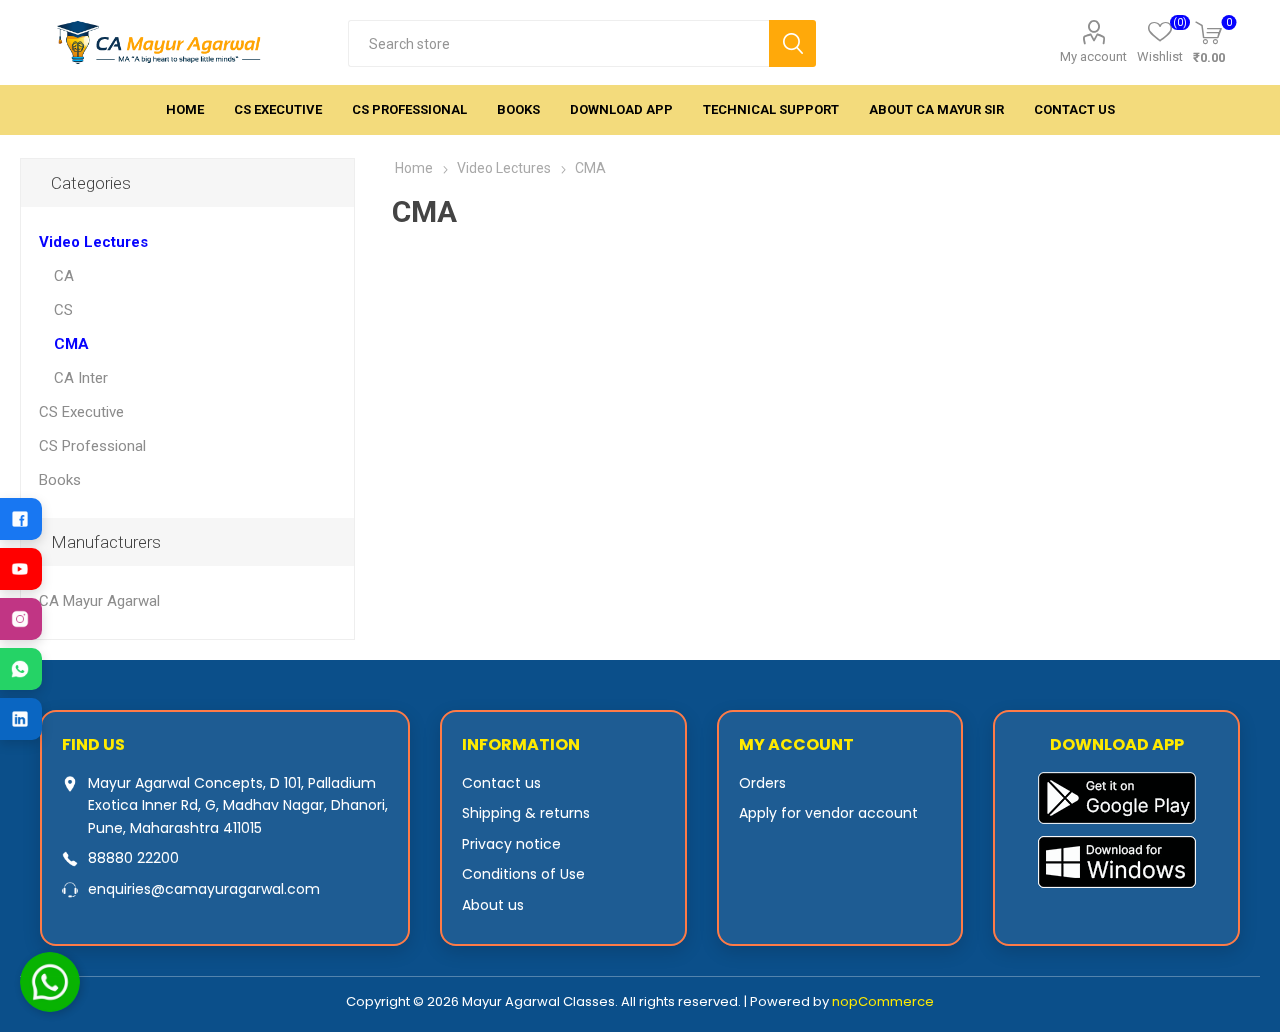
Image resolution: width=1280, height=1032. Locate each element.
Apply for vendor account (828, 813)
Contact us (501, 783)
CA (64, 276)
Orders (762, 783)
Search (792, 43)
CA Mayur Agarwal (99, 601)
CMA (71, 344)
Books (60, 480)
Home (414, 168)
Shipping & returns (526, 813)
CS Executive (81, 412)
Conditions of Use (523, 874)
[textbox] (558, 43)
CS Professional (92, 446)
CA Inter (81, 378)
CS (63, 310)
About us (493, 905)
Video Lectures (93, 242)
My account (1093, 56)
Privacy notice (511, 844)
